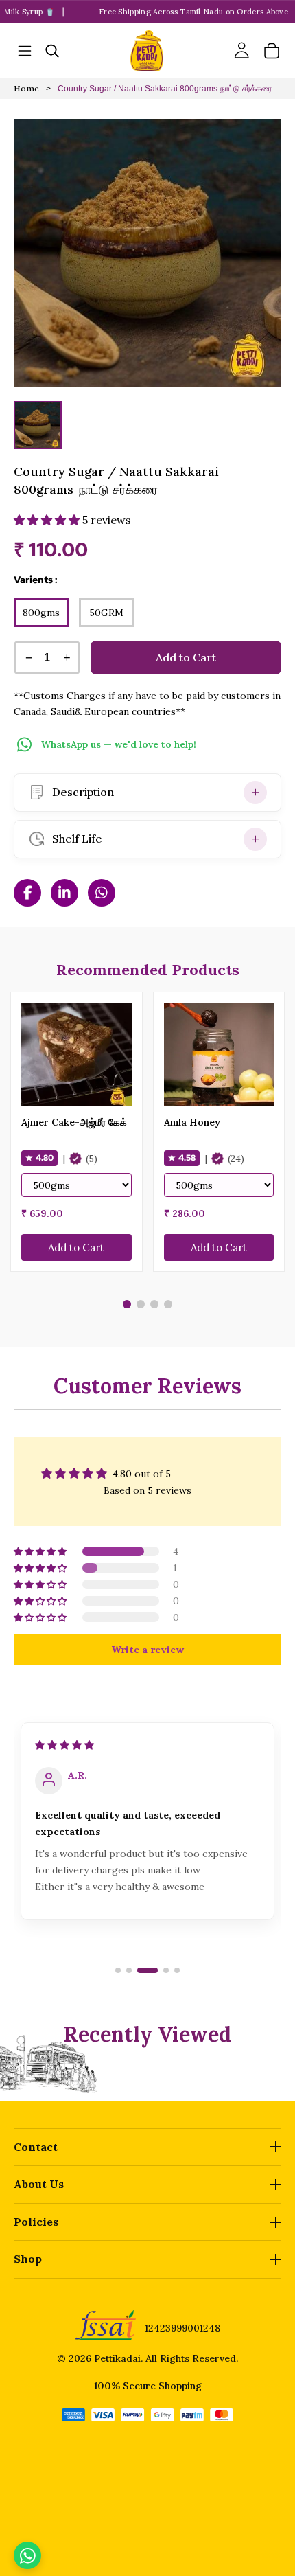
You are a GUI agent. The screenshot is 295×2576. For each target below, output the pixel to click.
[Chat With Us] (27, 2555)
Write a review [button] (147, 1650)
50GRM (106, 613)
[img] (64, 1745)
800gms (41, 613)
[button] (48, 520)
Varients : (36, 580)
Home (26, 89)
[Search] (52, 51)
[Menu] (25, 51)
